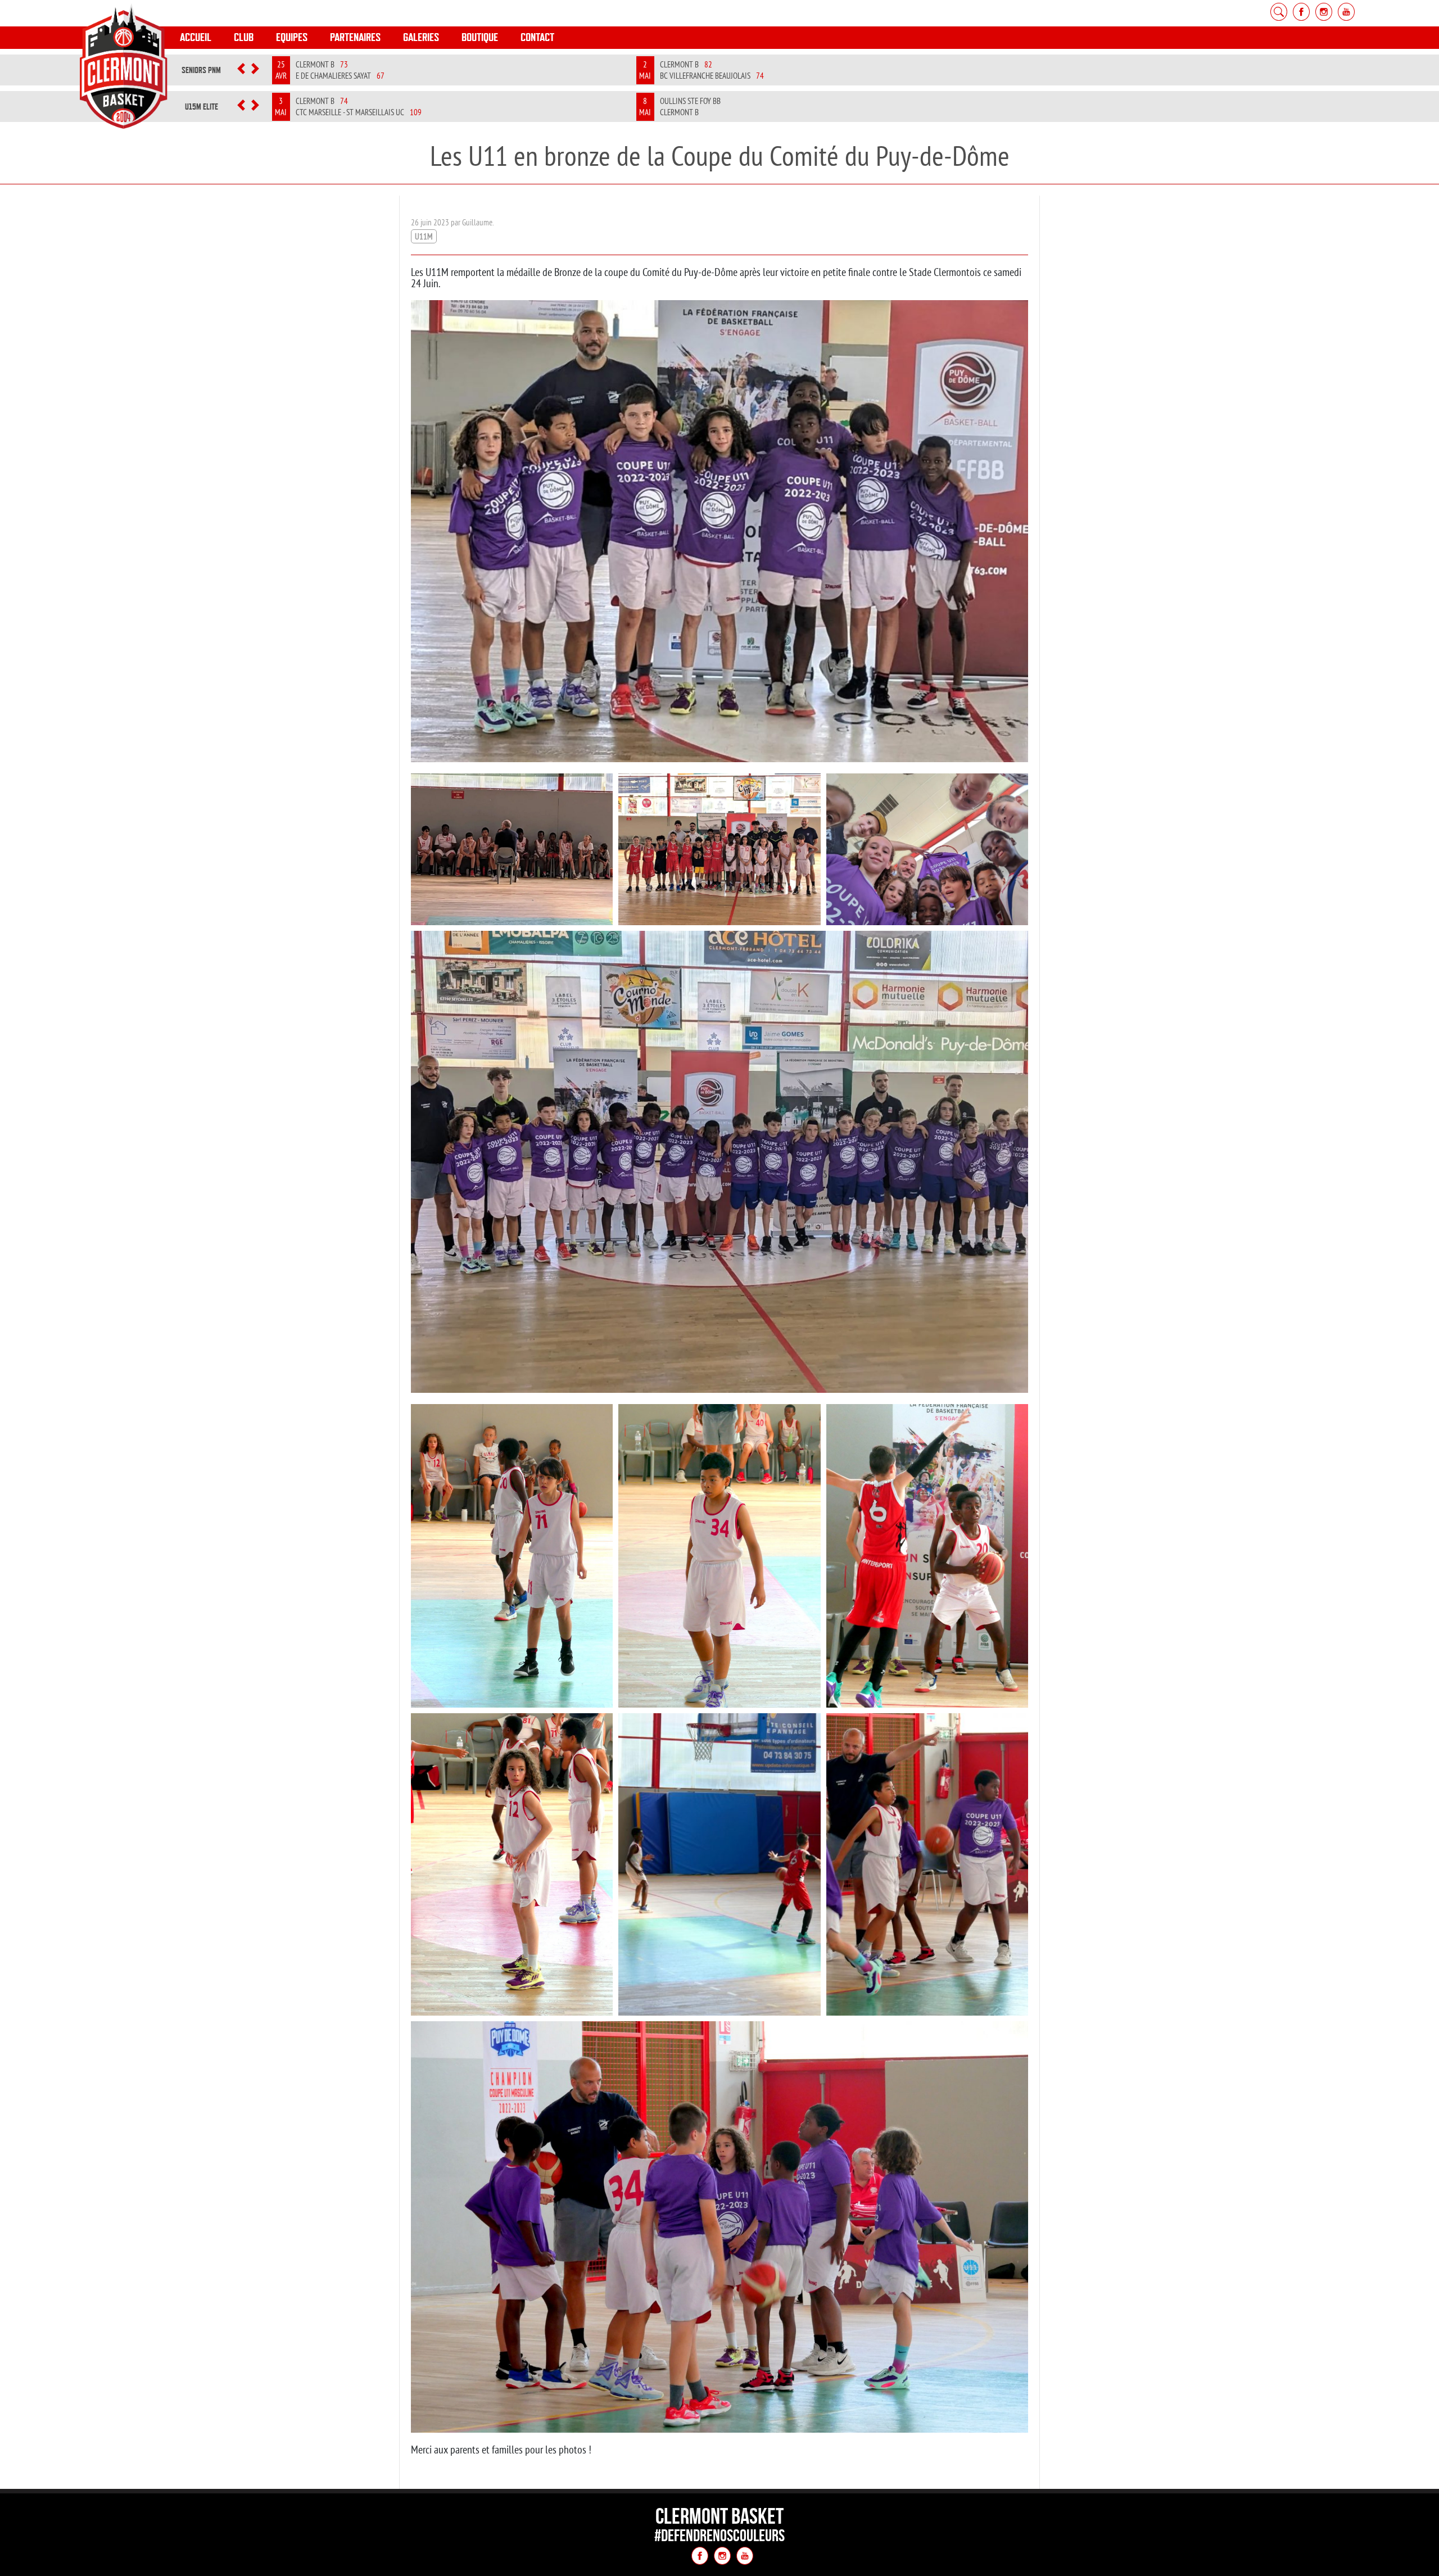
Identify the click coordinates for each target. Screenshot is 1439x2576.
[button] (241, 70)
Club (244, 37)
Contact (537, 37)
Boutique (480, 37)
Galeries (421, 37)
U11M (424, 236)
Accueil (196, 37)
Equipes (292, 37)
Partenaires (355, 37)
